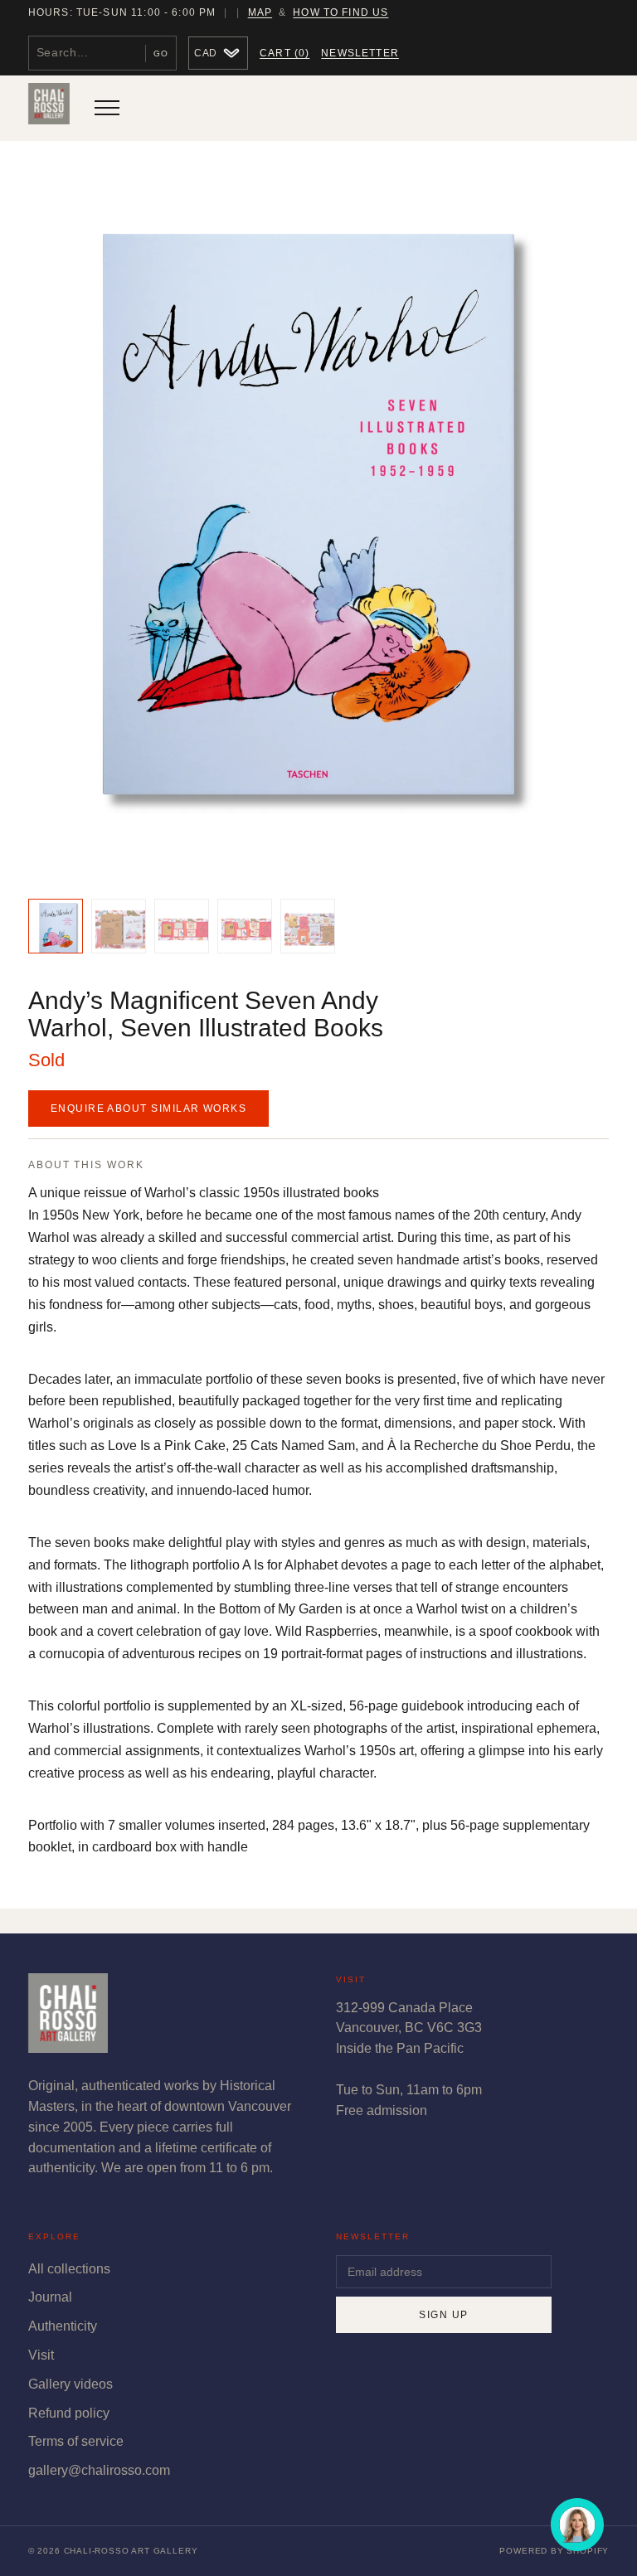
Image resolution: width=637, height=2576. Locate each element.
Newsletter (360, 53)
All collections (69, 2269)
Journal (50, 2297)
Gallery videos (71, 2384)
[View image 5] (308, 926)
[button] (318, 524)
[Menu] (107, 108)
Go (161, 53)
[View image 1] (56, 926)
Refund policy (69, 2413)
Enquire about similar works (148, 1109)
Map (260, 12)
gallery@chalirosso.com (99, 2470)
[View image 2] (119, 926)
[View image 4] (245, 926)
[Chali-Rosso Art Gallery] (49, 108)
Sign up (443, 2315)
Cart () (284, 53)
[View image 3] (182, 926)
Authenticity (63, 2326)
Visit (41, 2355)
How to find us (340, 12)
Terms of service (76, 2441)
